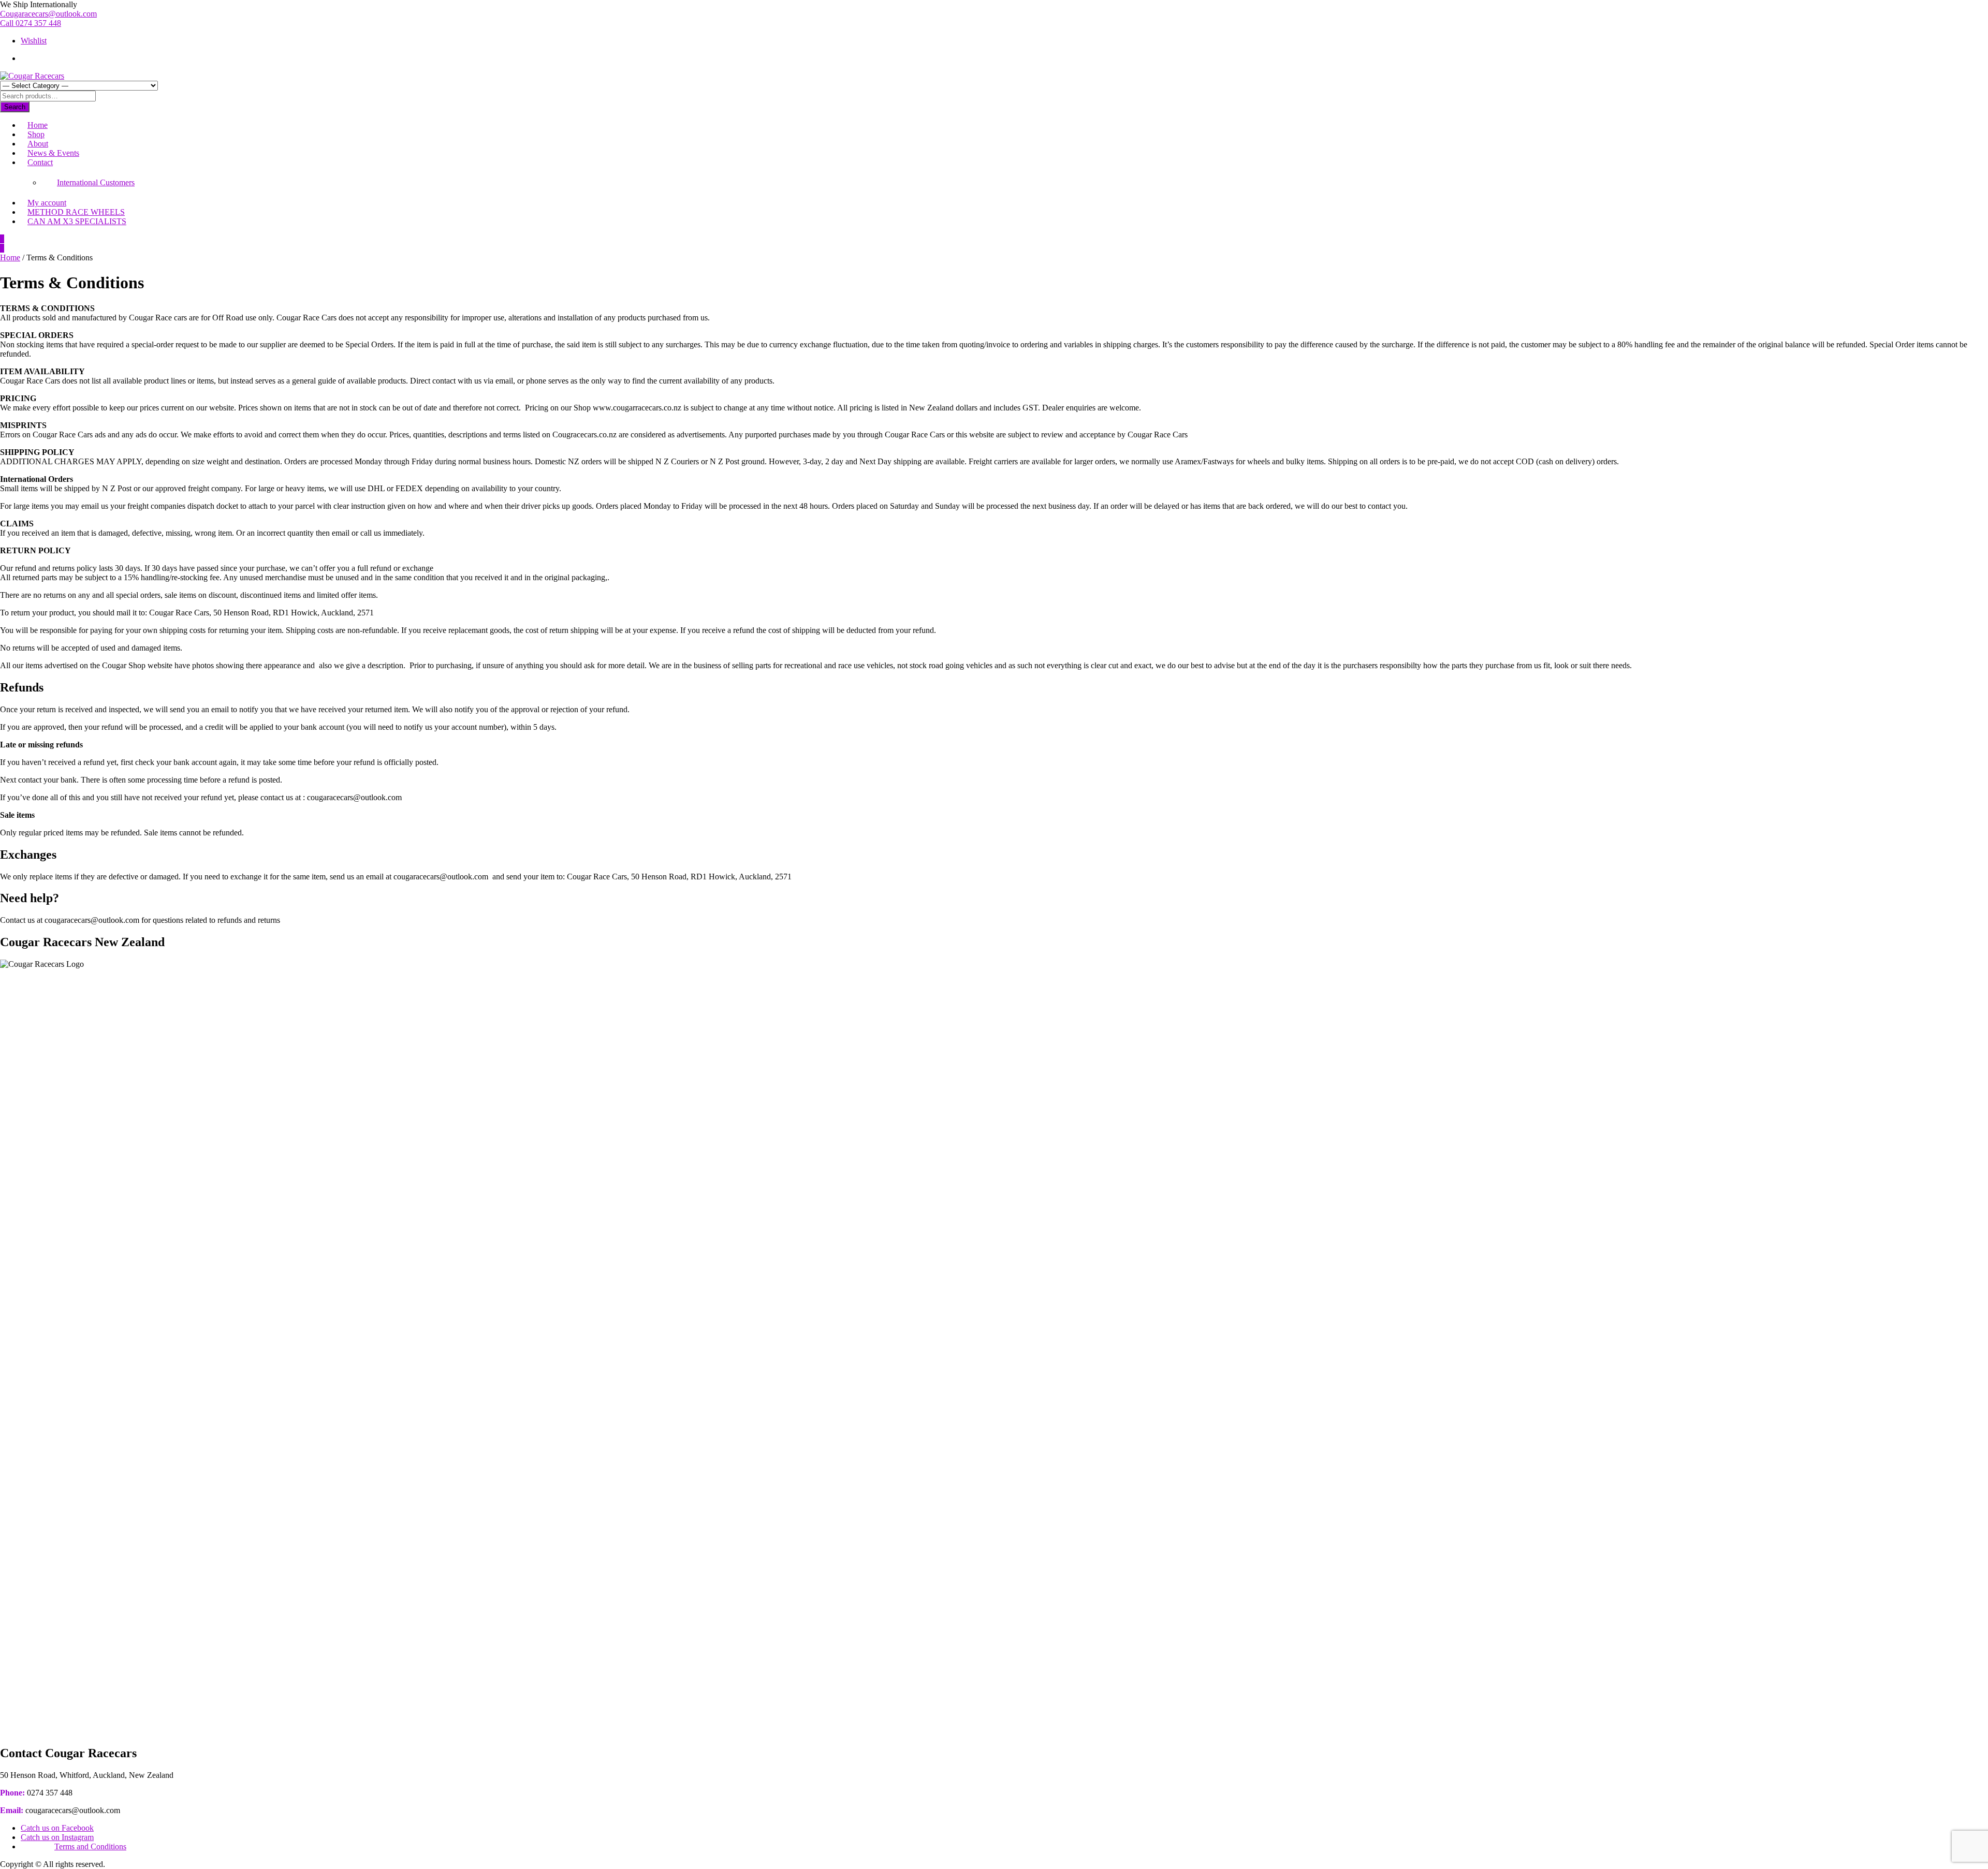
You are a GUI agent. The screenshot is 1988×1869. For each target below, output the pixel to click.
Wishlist (34, 41)
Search (15, 107)
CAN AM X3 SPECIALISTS (77, 221)
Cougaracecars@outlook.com (48, 14)
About (38, 144)
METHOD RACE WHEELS (76, 212)
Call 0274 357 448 (31, 23)
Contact (40, 162)
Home (38, 125)
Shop (36, 134)
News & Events (53, 153)
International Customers (96, 182)
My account (47, 203)
